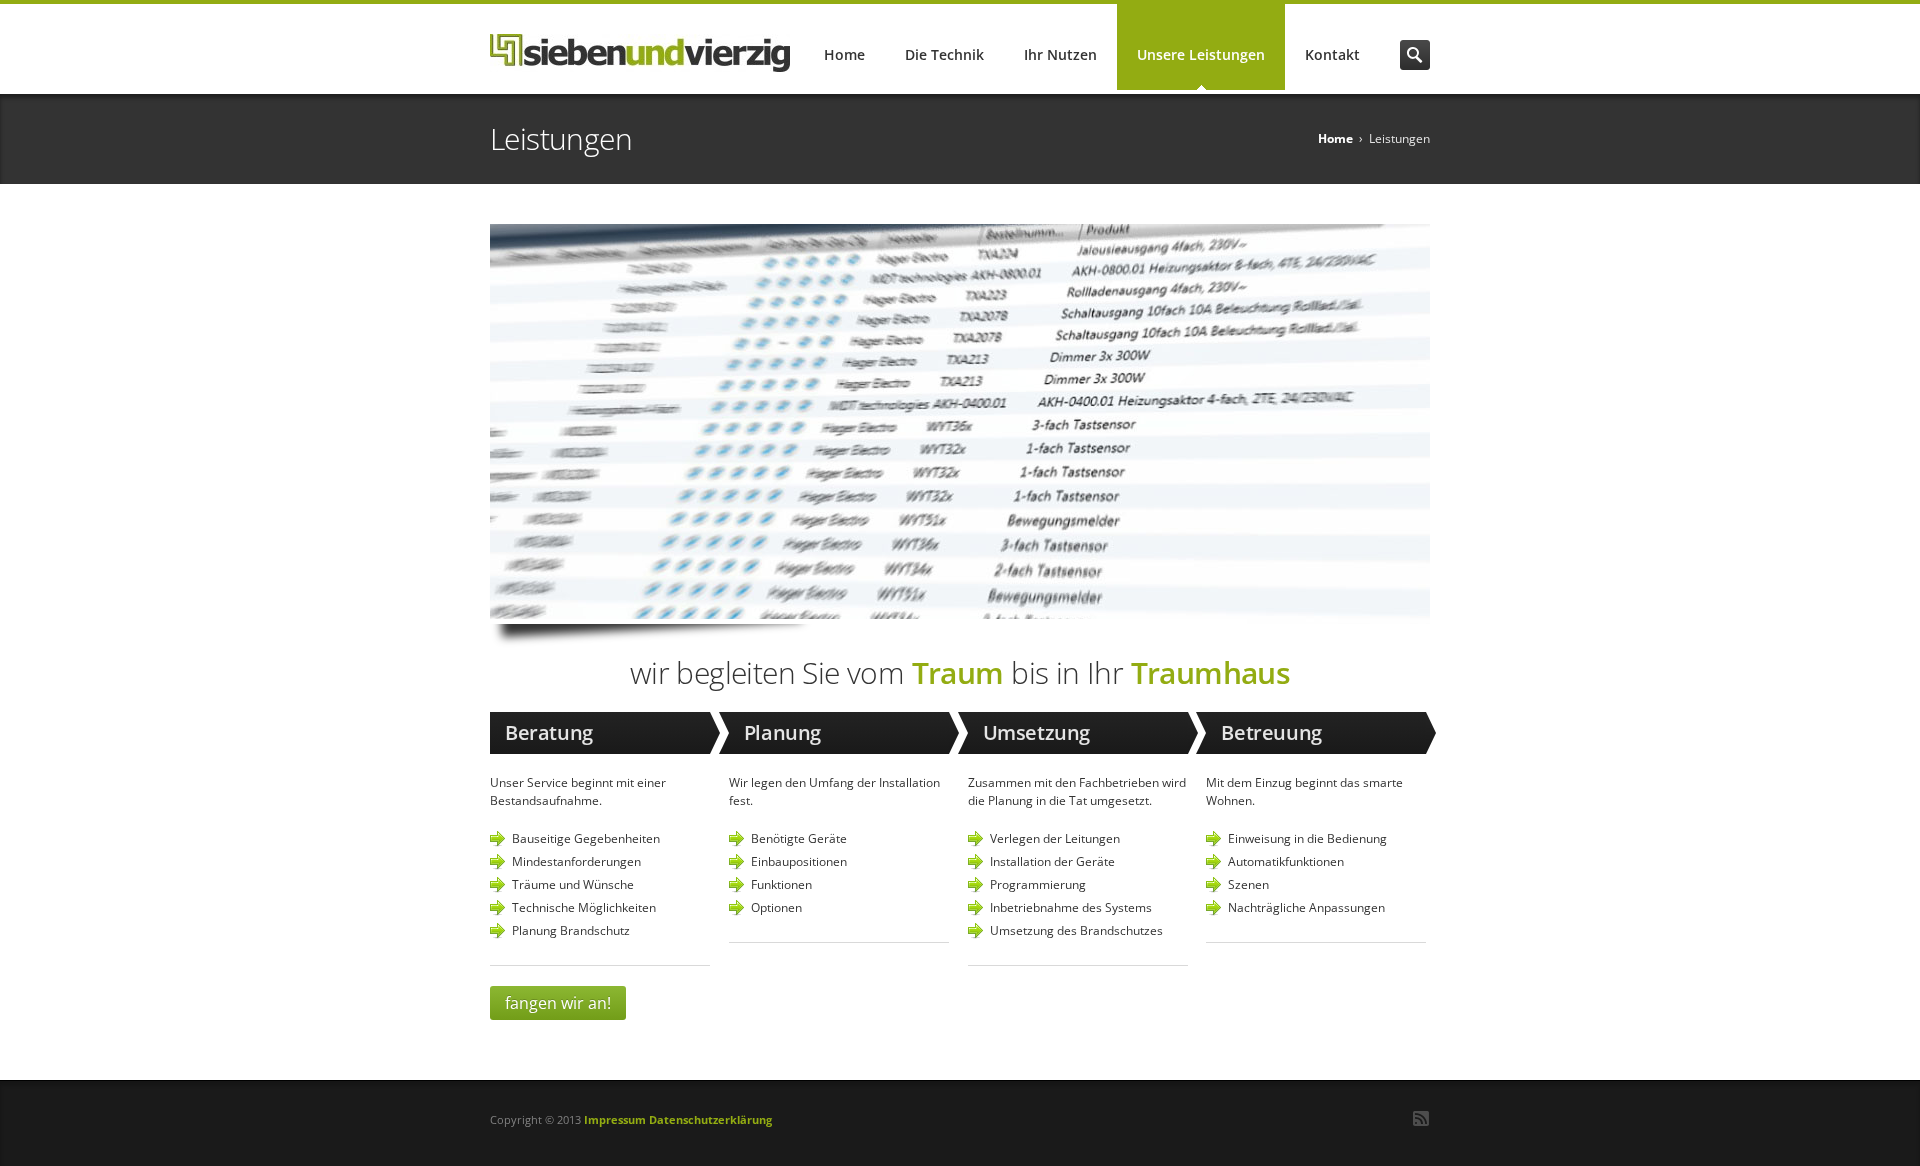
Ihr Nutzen (1060, 54)
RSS (1421, 1118)
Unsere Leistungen (1201, 54)
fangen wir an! (558, 1003)
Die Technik (944, 54)
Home (844, 54)
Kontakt (1332, 54)
